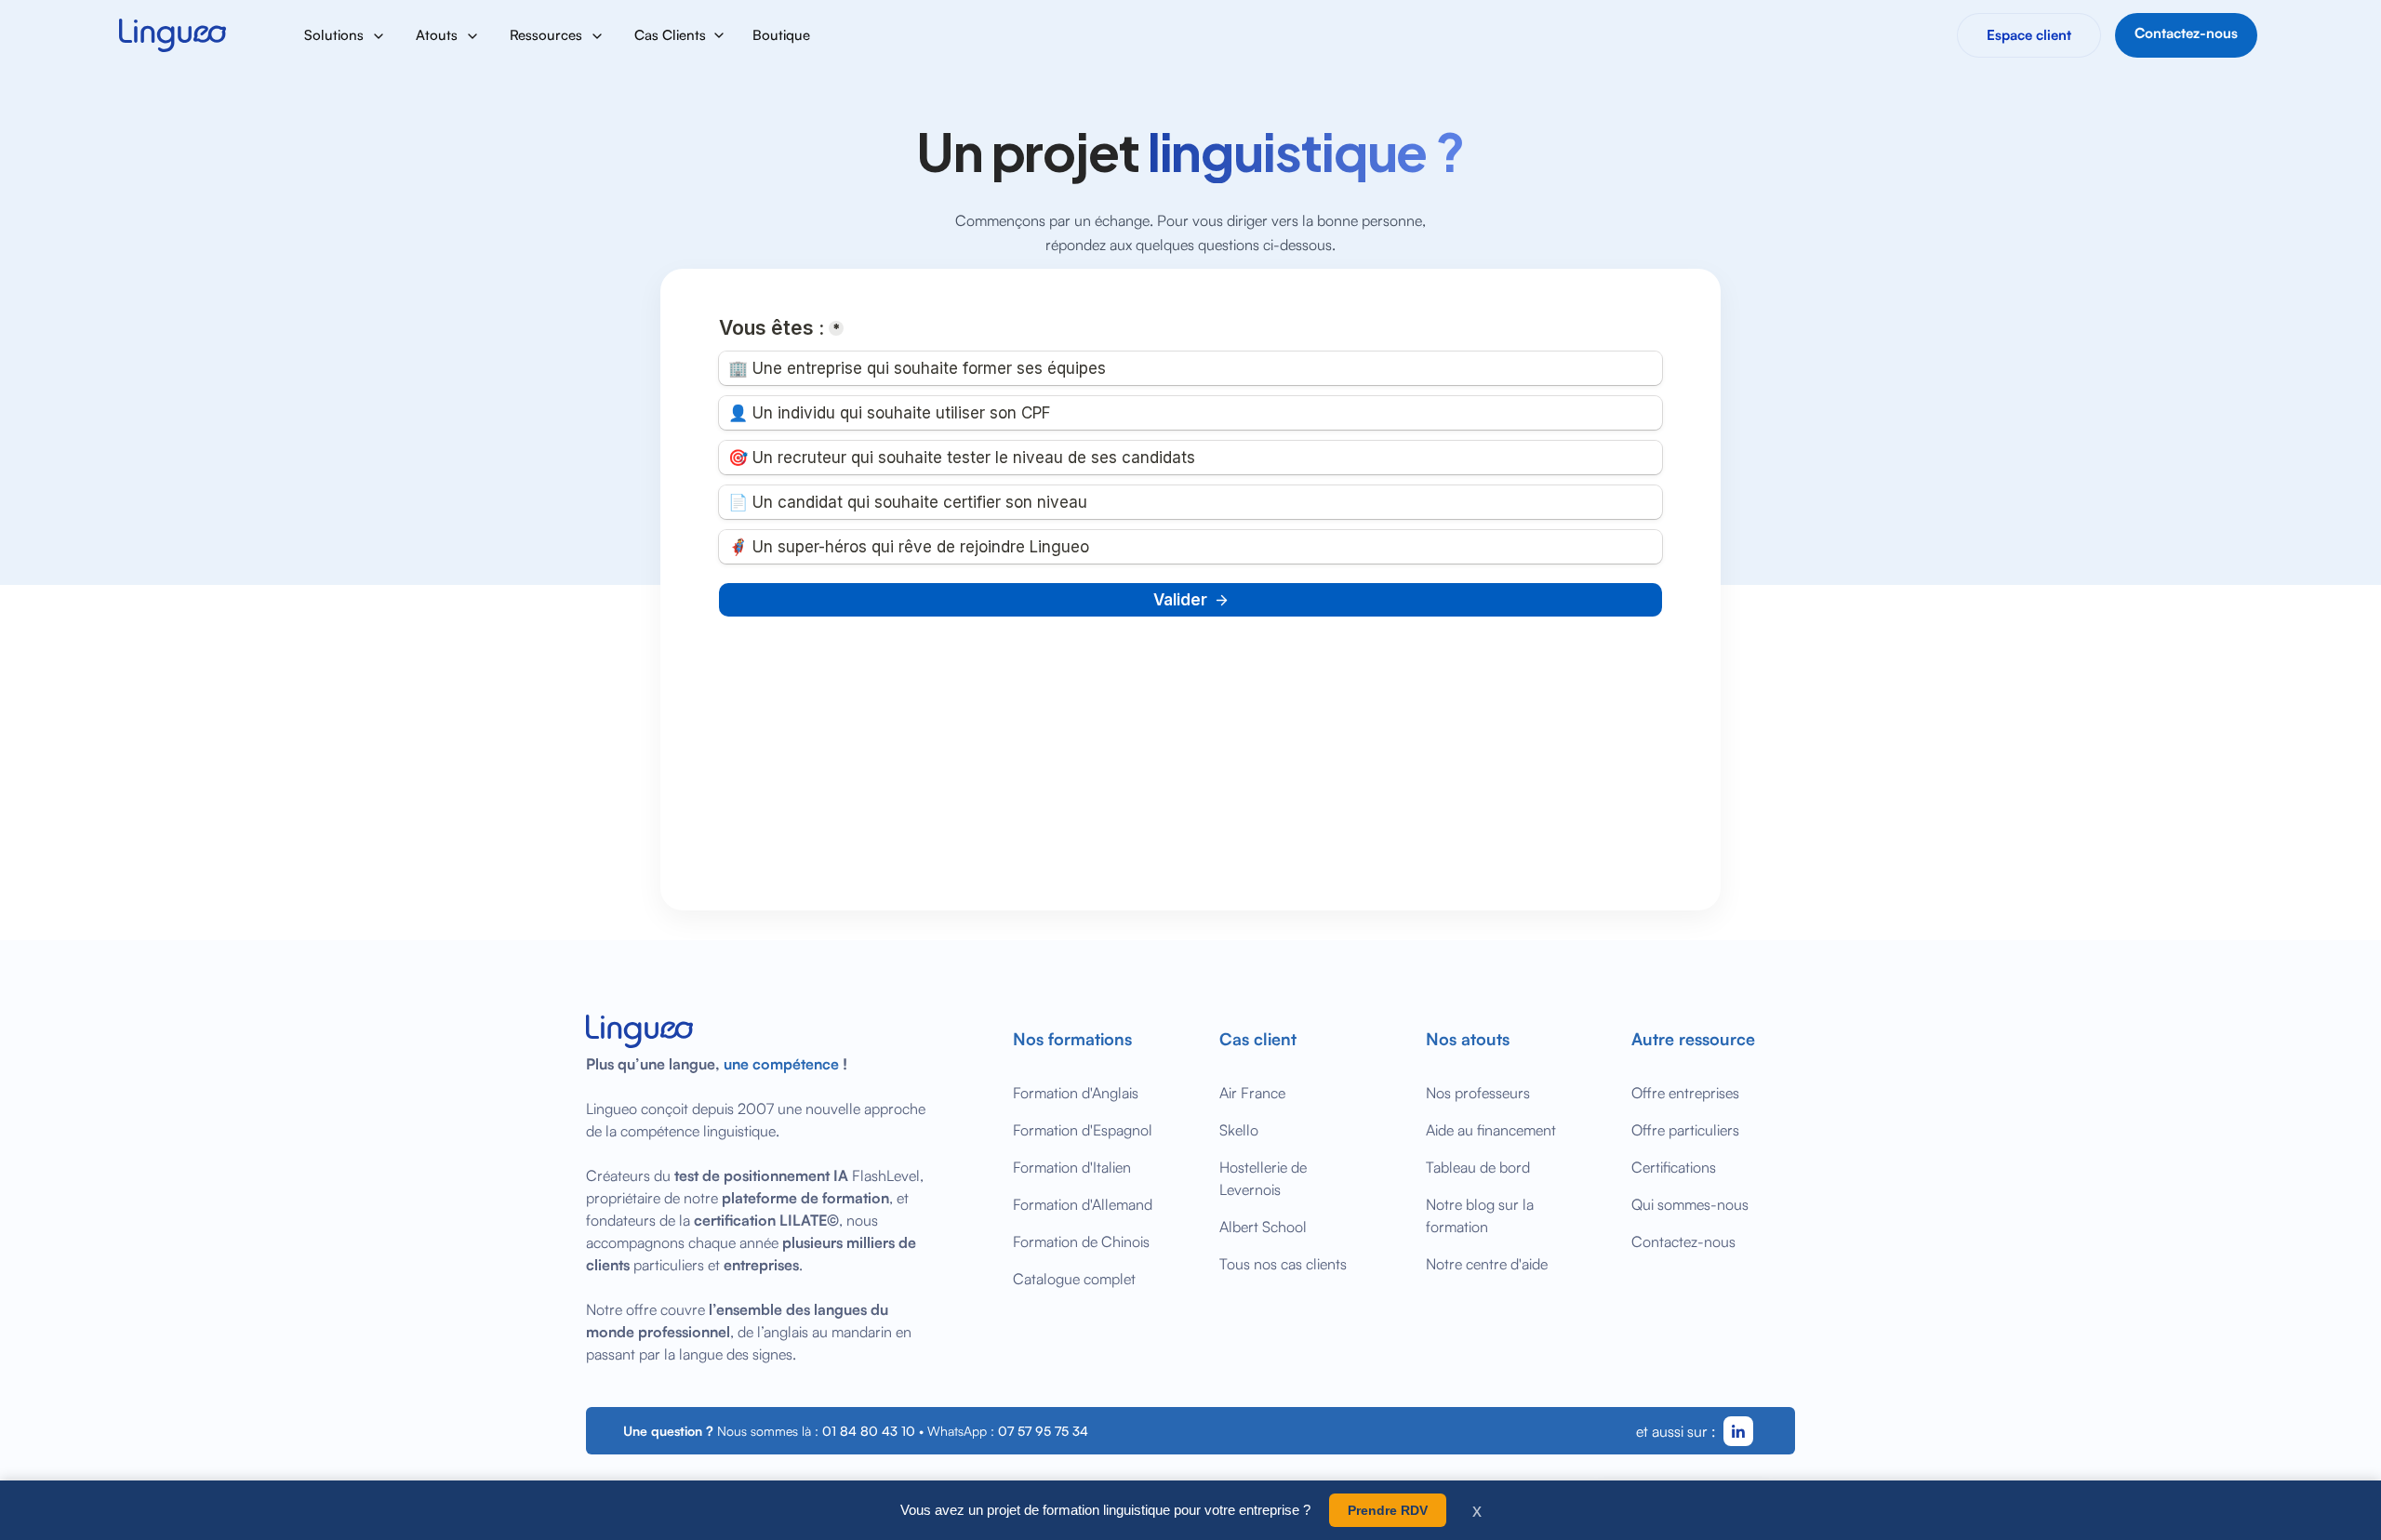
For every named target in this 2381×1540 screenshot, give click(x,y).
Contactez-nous (1683, 1241)
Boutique (781, 35)
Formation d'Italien (1072, 1167)
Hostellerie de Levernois (1263, 1178)
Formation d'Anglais (1076, 1093)
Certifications (1674, 1167)
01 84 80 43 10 (869, 1431)
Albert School (1263, 1227)
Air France (1252, 1093)
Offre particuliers (1685, 1130)
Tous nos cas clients (1283, 1264)
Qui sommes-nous (1690, 1204)
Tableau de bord (1478, 1167)
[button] (345, 35)
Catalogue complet (1074, 1279)
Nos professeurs (1478, 1093)
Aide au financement (1491, 1130)
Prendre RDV (1388, 1510)
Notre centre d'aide (1487, 1264)
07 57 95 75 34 (1043, 1431)
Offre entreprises (1685, 1093)
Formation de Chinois (1081, 1241)
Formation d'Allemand (1083, 1204)
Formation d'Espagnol (1083, 1130)
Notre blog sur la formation (1480, 1215)
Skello (1239, 1130)
